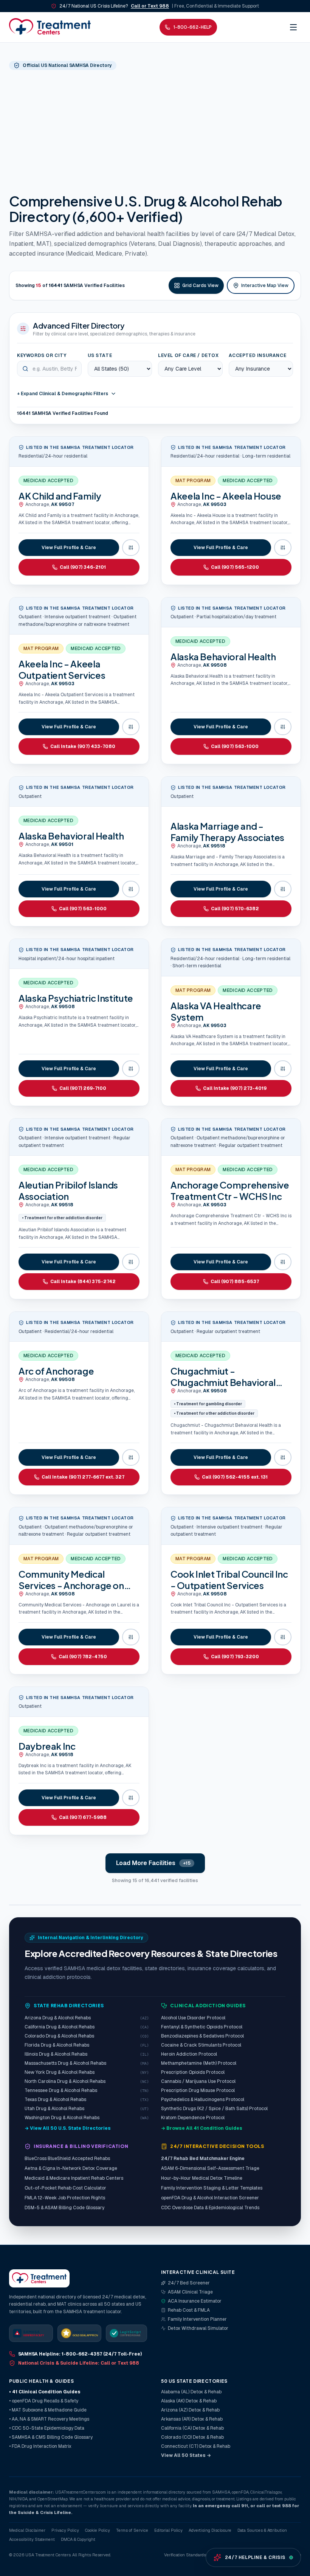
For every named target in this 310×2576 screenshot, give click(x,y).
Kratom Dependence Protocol (193, 2118)
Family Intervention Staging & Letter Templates (212, 2188)
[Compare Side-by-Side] (131, 548)
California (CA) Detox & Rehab (192, 2428)
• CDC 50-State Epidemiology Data (47, 2428)
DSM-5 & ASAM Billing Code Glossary (64, 2208)
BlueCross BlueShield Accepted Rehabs (67, 2159)
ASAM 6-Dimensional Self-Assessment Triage (210, 2168)
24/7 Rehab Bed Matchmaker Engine (203, 2159)
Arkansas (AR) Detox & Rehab (192, 2419)
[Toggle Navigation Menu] (293, 27)
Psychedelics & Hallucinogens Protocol (203, 2100)
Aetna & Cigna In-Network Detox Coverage (71, 2168)
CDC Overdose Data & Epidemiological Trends (210, 2208)
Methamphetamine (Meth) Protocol (199, 2063)
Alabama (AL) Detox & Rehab (191, 2392)
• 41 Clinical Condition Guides (45, 2392)
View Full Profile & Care (69, 548)
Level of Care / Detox (188, 355)
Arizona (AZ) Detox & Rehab (190, 2410)
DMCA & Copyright (78, 2539)
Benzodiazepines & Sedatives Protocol (202, 2036)
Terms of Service (132, 2530)
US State (100, 355)
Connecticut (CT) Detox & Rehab (196, 2446)
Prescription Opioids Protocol (193, 2072)
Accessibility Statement (32, 2539)
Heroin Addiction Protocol (189, 2054)
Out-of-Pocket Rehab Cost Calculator (65, 2188)
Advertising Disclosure (210, 2530)
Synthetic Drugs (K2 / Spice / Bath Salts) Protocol (214, 2109)
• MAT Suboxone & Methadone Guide (48, 2410)
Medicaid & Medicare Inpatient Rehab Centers (74, 2178)
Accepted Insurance (258, 355)
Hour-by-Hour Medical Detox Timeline (202, 2178)
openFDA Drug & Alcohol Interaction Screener (210, 2198)
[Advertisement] (155, 131)
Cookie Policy (98, 2530)
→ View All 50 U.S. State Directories (68, 2128)
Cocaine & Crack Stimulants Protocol (201, 2045)
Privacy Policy (65, 2530)
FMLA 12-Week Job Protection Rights (65, 2198)
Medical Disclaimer (27, 2530)
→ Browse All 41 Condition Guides (202, 2128)
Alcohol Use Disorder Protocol (193, 2018)
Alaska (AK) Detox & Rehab (189, 2401)
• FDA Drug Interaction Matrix (40, 2446)
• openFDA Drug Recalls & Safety (44, 2401)
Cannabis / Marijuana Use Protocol (198, 2081)
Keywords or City (42, 355)
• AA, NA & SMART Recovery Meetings (49, 2419)
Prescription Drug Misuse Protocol (198, 2090)
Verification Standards (185, 2555)
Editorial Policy (168, 2530)
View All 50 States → (186, 2455)
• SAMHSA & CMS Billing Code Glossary (51, 2437)
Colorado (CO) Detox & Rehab (192, 2437)
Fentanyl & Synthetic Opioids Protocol (202, 2027)
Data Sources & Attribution (262, 2530)
